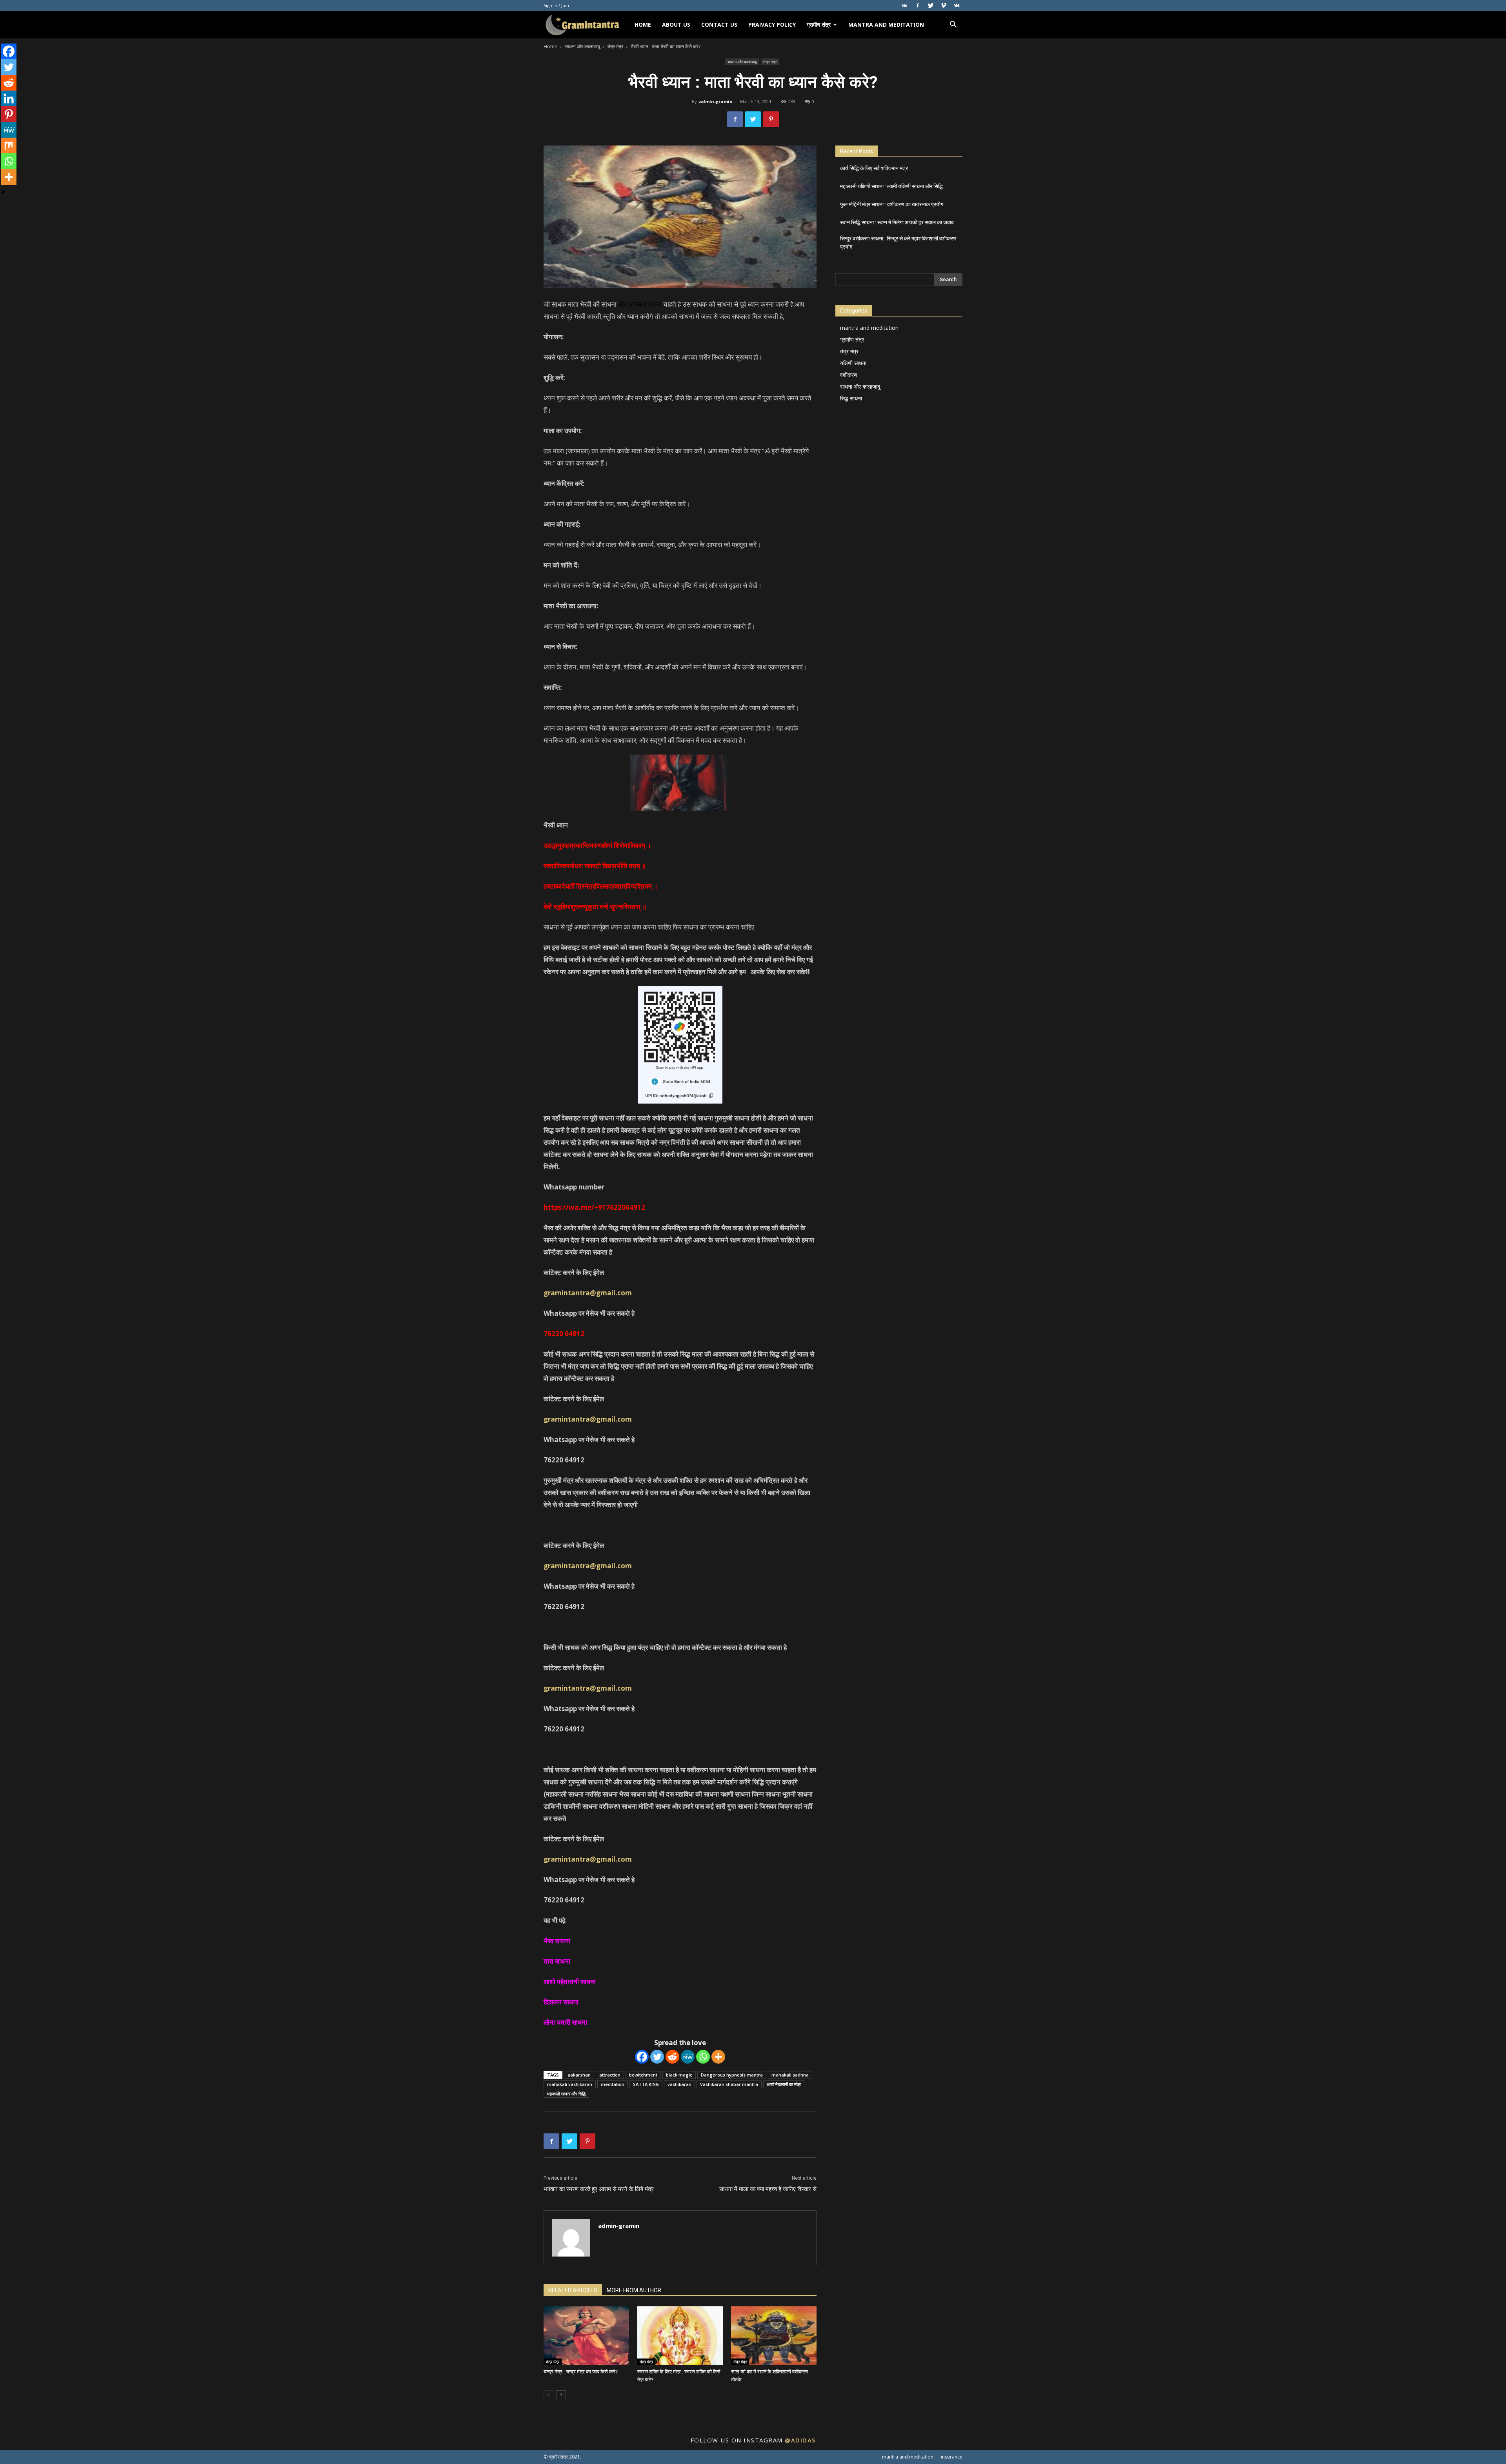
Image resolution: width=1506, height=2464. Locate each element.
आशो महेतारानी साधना (570, 1981)
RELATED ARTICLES (573, 2290)
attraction (610, 2075)
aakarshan (579, 2075)
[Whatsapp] (703, 2057)
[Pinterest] (9, 114)
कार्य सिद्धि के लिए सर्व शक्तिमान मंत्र (874, 168)
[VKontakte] (957, 5)
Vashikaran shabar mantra (729, 2084)
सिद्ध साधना (851, 398)
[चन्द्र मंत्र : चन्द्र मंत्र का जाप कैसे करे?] (586, 2336)
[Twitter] (931, 5)
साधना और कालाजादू (582, 46)
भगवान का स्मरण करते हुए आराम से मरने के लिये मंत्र (599, 2189)
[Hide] (3, 192)
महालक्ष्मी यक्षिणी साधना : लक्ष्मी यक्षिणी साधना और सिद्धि (891, 186)
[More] (718, 2057)
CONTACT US (719, 25)
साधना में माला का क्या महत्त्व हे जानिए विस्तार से (768, 2189)
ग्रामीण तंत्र (819, 25)
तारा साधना (557, 1961)
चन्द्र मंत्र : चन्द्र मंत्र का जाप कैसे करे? (581, 2372)
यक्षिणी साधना (853, 363)
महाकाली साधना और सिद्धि (566, 2094)
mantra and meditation (886, 25)
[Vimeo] (944, 5)
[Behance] (905, 5)
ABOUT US (676, 25)
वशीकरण (849, 375)
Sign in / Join (556, 5)
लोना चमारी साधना (565, 2022)
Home (550, 46)
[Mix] (9, 145)
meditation (613, 2084)
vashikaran (679, 2084)
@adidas (800, 2440)
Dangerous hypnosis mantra (732, 2075)
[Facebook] (918, 5)
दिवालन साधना (563, 2002)
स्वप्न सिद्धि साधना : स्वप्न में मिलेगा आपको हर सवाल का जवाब (897, 222)
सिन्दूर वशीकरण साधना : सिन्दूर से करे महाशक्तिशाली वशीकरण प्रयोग (898, 243)
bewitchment (643, 2075)
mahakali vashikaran (570, 2084)
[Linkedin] (9, 98)
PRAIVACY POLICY (772, 25)
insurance (952, 2457)
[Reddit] (672, 2057)
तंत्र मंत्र (615, 46)
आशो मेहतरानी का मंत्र (784, 2084)
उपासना (638, 304)
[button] (953, 25)
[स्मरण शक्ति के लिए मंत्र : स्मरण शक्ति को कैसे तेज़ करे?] (680, 2336)
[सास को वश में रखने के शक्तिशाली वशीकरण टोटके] (774, 2336)
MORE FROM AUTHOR (634, 2290)
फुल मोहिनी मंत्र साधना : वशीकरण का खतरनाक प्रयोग (892, 204)
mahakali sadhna (790, 2075)
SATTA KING (646, 2084)
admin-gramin (716, 101)
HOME (643, 25)
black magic (679, 2075)
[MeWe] (688, 2057)
